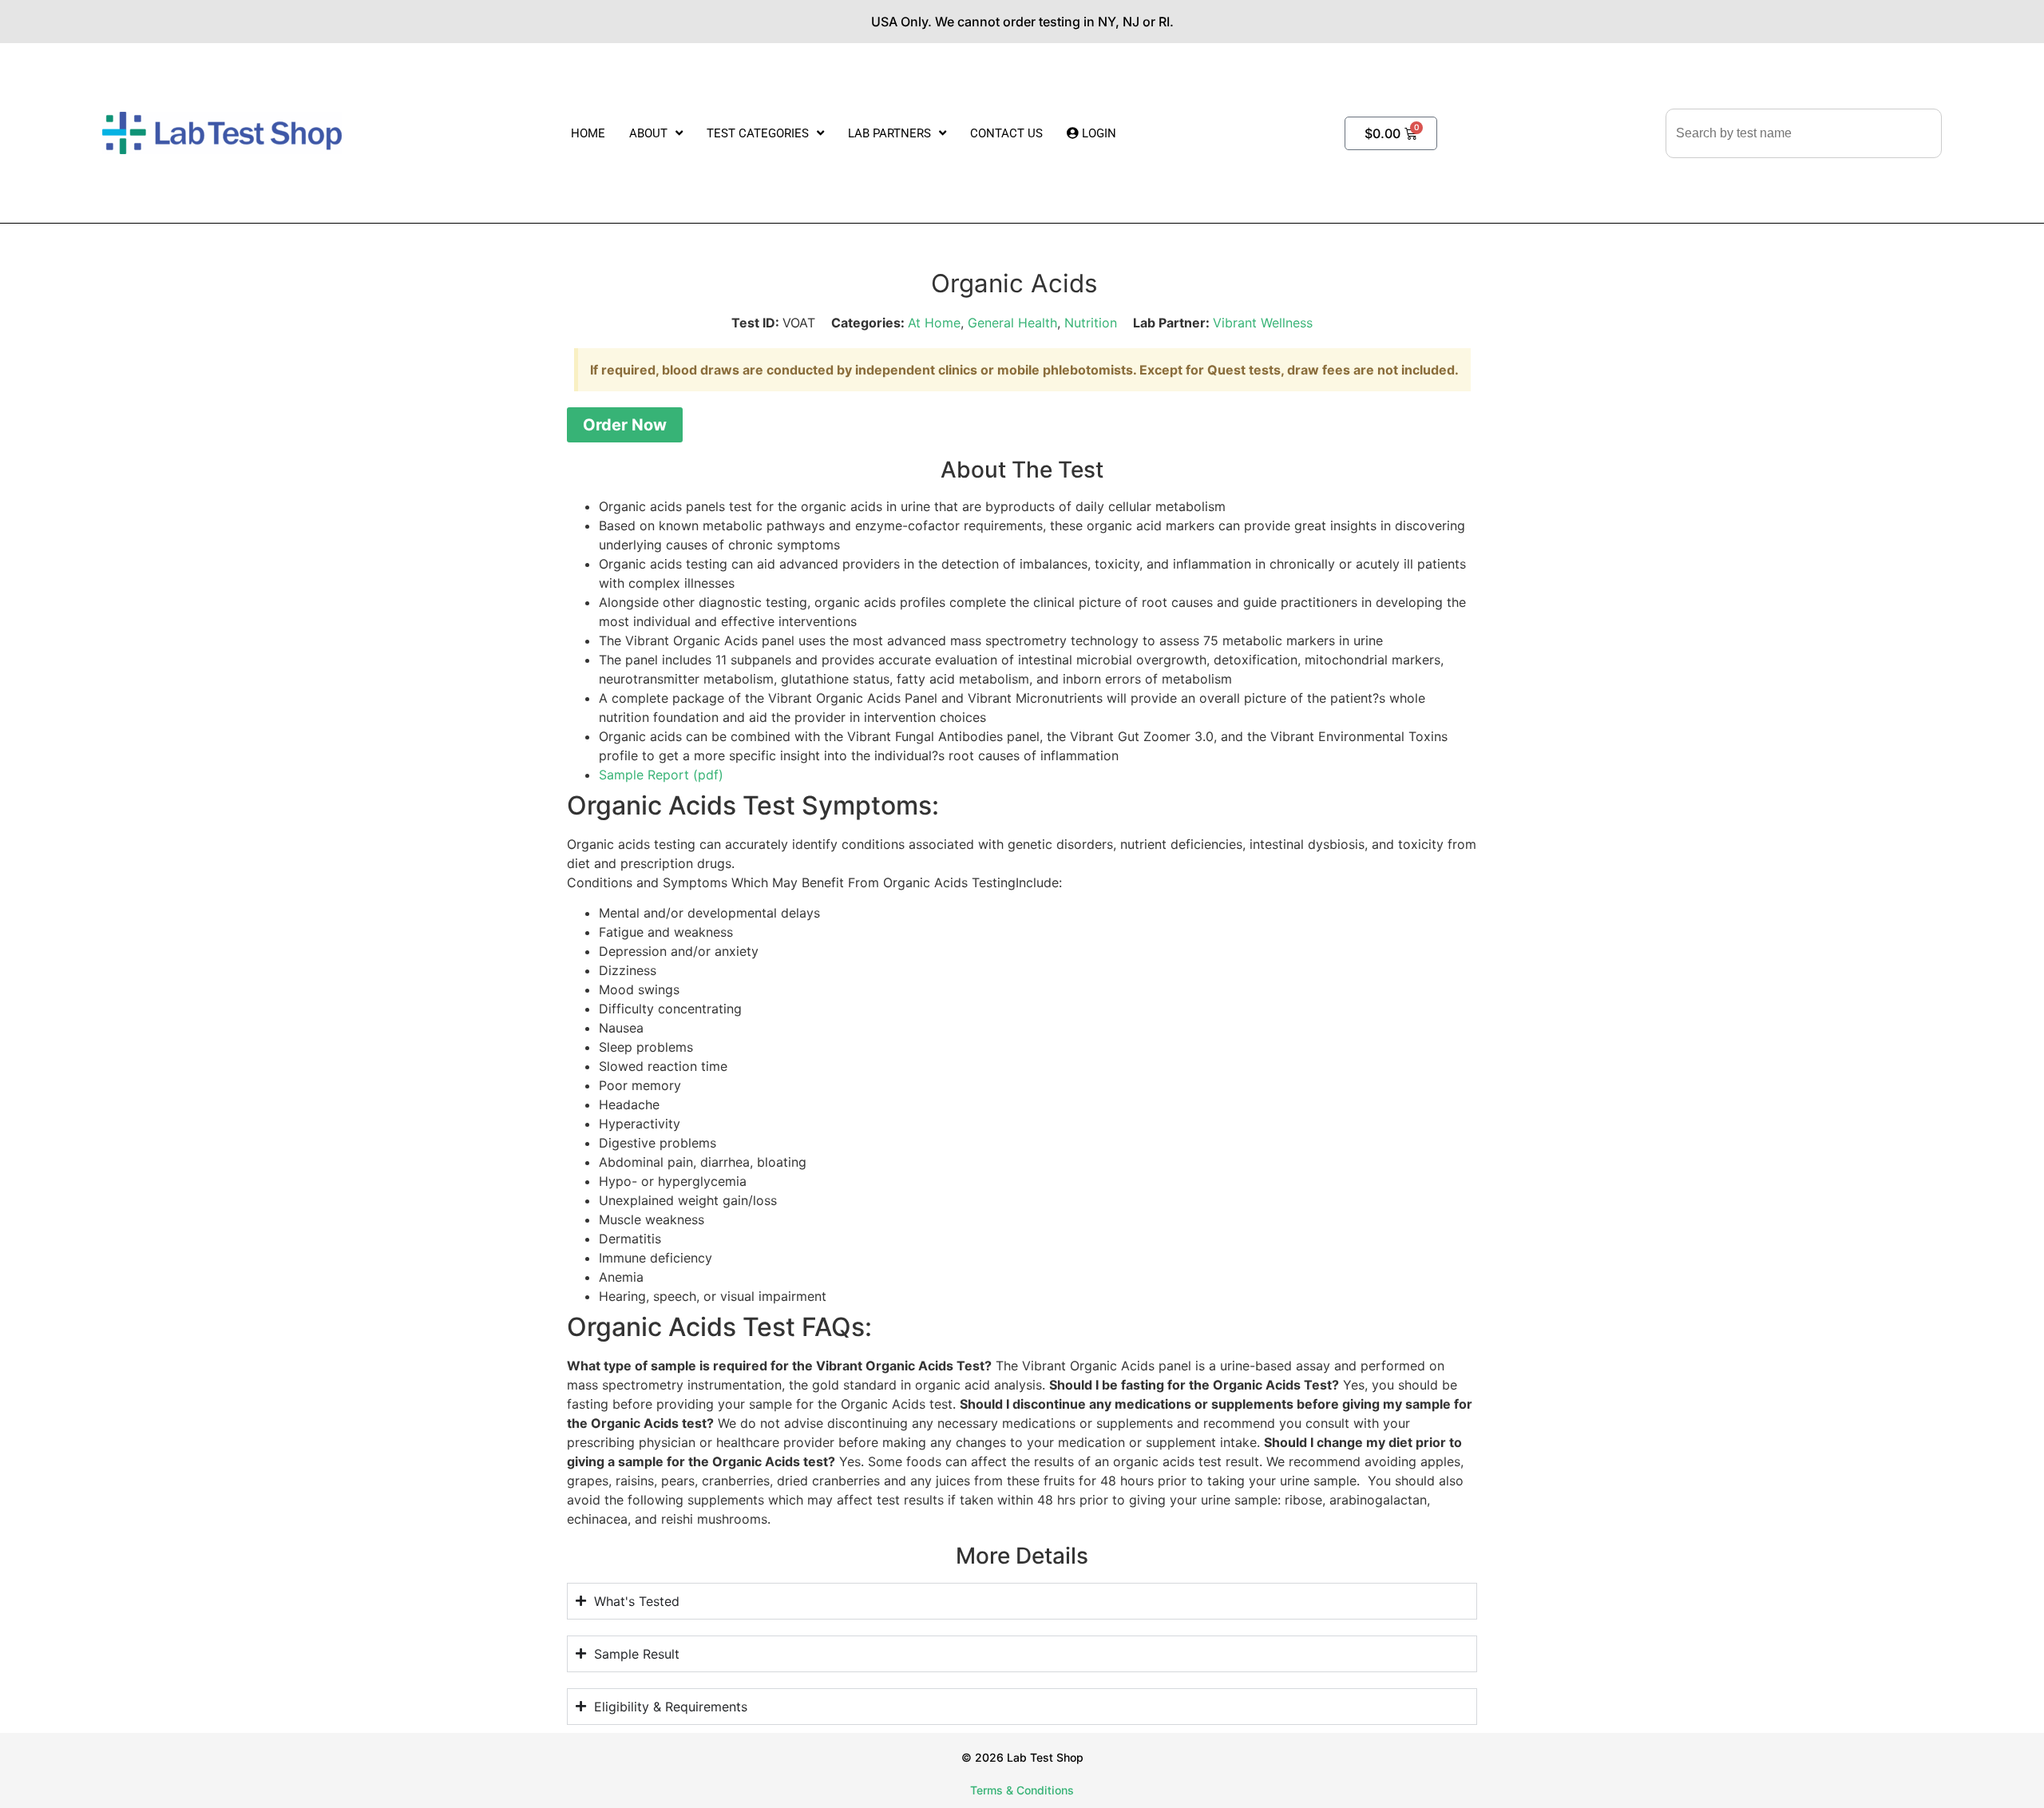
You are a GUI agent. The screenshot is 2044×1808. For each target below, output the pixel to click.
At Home (934, 323)
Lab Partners (889, 133)
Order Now (625, 425)
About (648, 133)
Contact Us (1006, 133)
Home (588, 133)
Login (1097, 133)
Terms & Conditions (1022, 1790)
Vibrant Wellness (1263, 323)
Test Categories (758, 133)
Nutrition (1091, 323)
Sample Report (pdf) (661, 775)
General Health (1012, 323)
